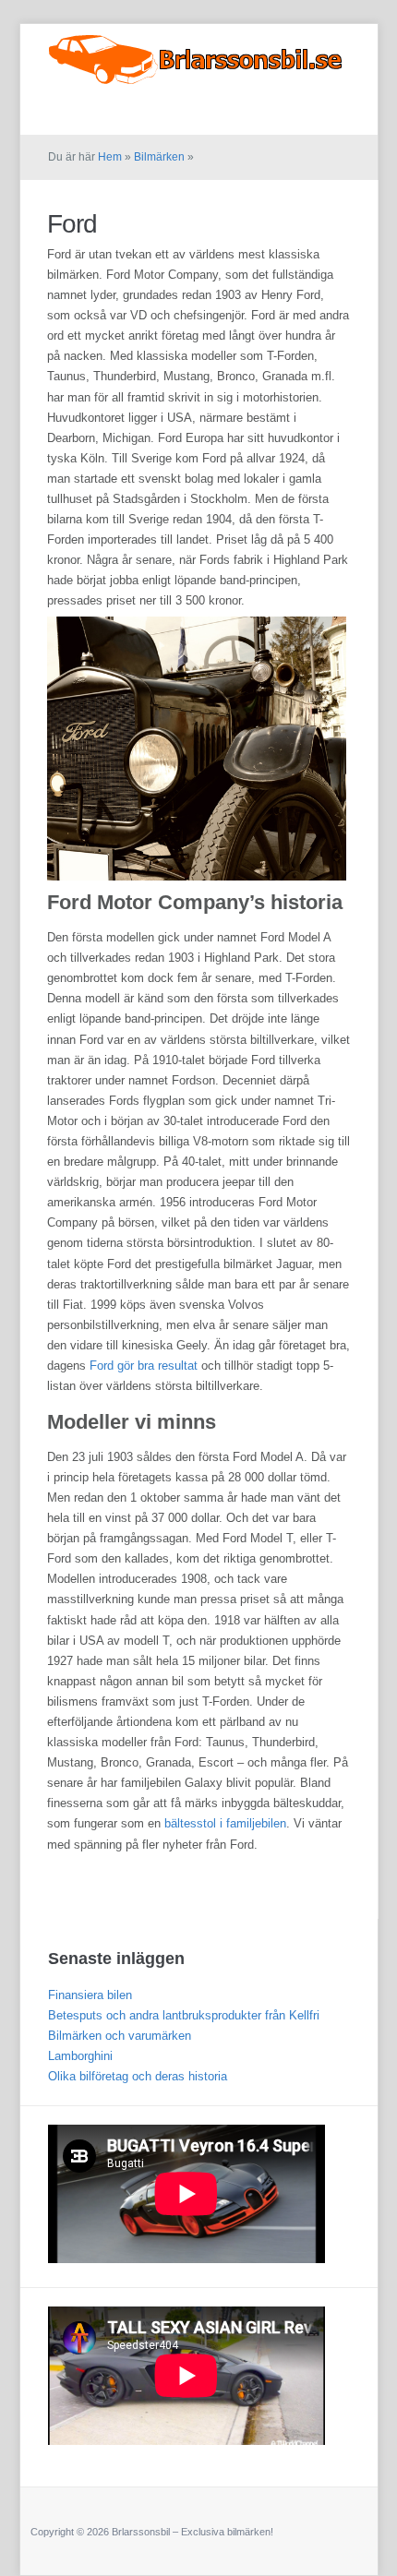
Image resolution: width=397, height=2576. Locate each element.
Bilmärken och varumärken (120, 2036)
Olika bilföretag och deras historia (138, 2076)
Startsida (248, 113)
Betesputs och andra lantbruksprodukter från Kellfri (184, 2015)
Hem (110, 157)
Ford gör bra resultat (144, 1366)
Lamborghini (80, 2056)
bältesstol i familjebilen (225, 1823)
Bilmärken (322, 113)
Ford (72, 224)
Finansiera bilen (90, 1995)
